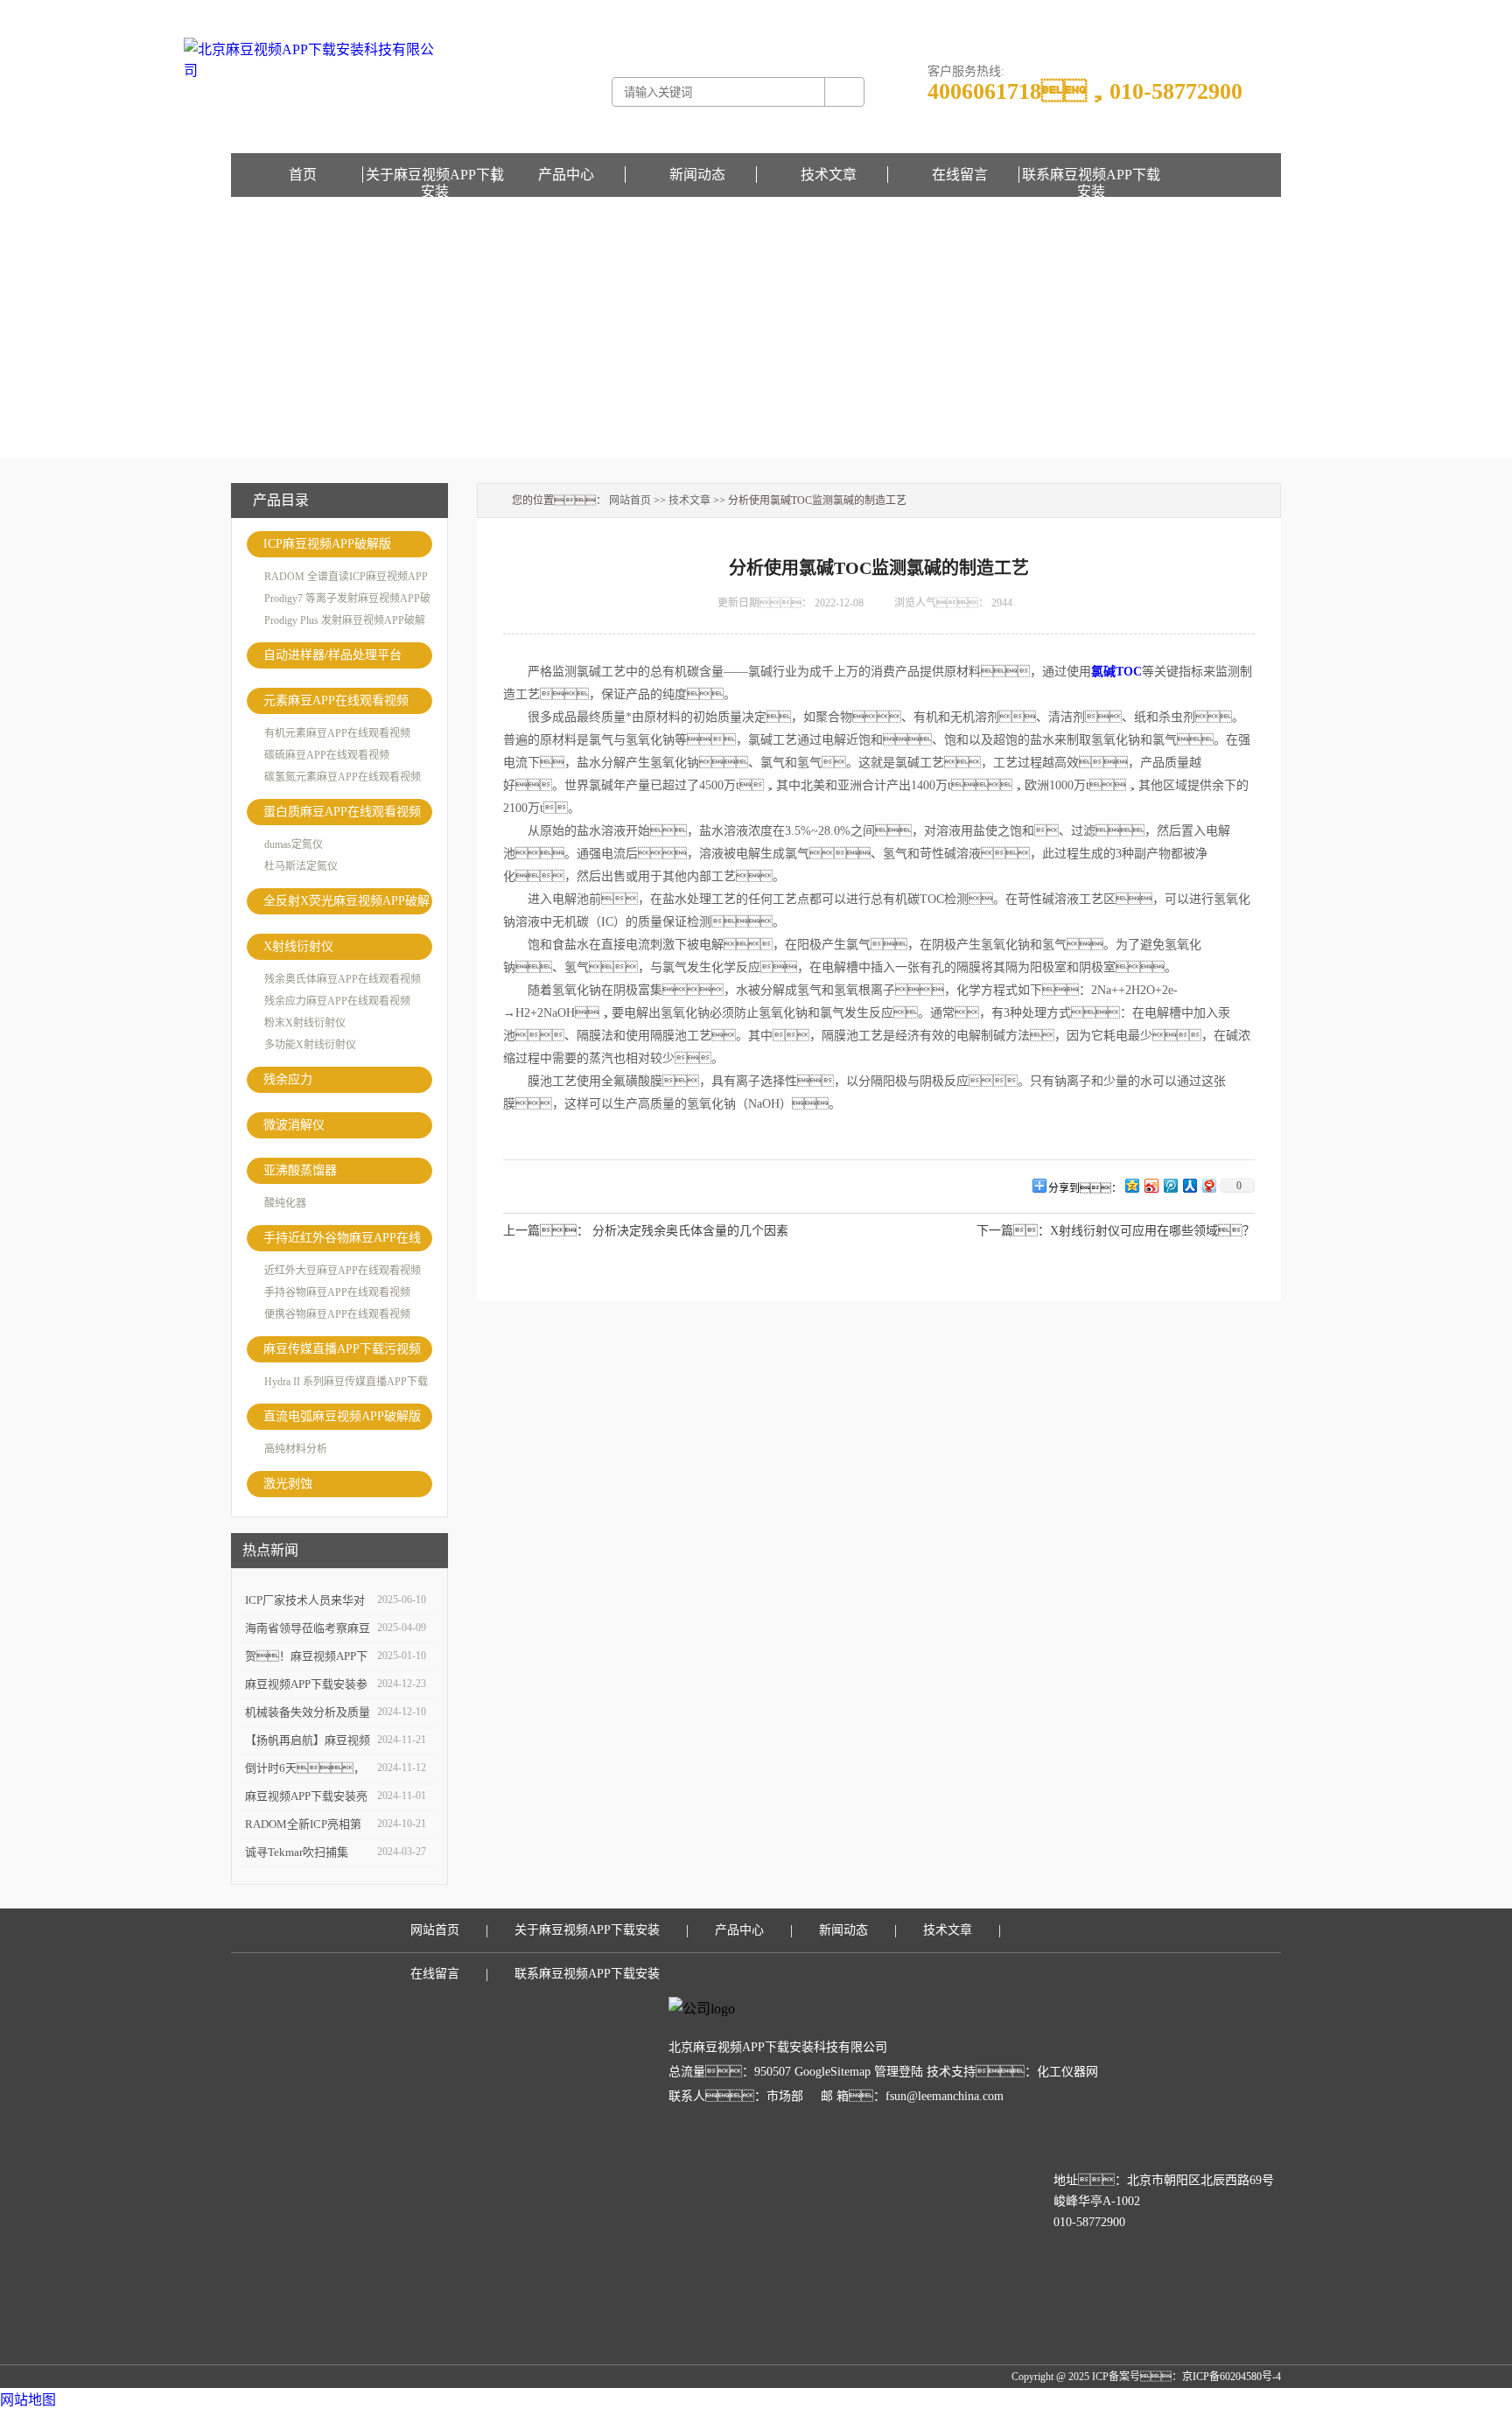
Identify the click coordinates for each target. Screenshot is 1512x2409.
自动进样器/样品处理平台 (332, 655)
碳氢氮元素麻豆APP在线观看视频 (343, 777)
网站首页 (630, 501)
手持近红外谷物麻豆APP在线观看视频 (342, 1241)
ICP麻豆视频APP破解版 (327, 544)
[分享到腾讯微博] (1170, 1185)
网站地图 (28, 2400)
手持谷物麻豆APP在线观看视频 (337, 1292)
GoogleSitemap (833, 2072)
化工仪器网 (1067, 2072)
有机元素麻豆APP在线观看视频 (337, 733)
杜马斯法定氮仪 (301, 866)
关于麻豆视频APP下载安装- (1046, 12)
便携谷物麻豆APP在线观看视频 (337, 1314)
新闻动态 (697, 175)
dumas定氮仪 (294, 844)
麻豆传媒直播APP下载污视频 (342, 1349)
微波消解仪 (294, 1125)
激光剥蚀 (288, 1484)
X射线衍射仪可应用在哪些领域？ (1152, 1231)
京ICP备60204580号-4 (1232, 2377)
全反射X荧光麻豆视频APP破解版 (346, 904)
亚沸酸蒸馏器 (300, 1170)
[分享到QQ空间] (1131, 1185)
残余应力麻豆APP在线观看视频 (337, 1001)
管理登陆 (899, 2072)
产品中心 (566, 175)
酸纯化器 (285, 1203)
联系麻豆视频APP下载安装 (1091, 175)
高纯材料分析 (296, 1449)
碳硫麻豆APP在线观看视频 (327, 755)
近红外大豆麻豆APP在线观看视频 (343, 1271)
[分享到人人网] (1189, 1185)
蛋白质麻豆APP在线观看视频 (342, 812)
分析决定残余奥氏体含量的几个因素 (690, 1231)
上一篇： (546, 1231)
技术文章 (829, 175)
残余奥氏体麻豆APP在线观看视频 (343, 979)
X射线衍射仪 (298, 946)
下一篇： (1013, 1231)
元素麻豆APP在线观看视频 (336, 700)
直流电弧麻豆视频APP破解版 (342, 1416)
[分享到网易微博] (1208, 1185)
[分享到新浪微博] (1151, 1185)
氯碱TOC (1116, 672)
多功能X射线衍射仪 (310, 1045)
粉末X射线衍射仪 (305, 1023)
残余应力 (288, 1079)
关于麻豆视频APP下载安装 (435, 175)
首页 (303, 175)
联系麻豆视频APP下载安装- (1175, 12)
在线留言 (1260, 12)
